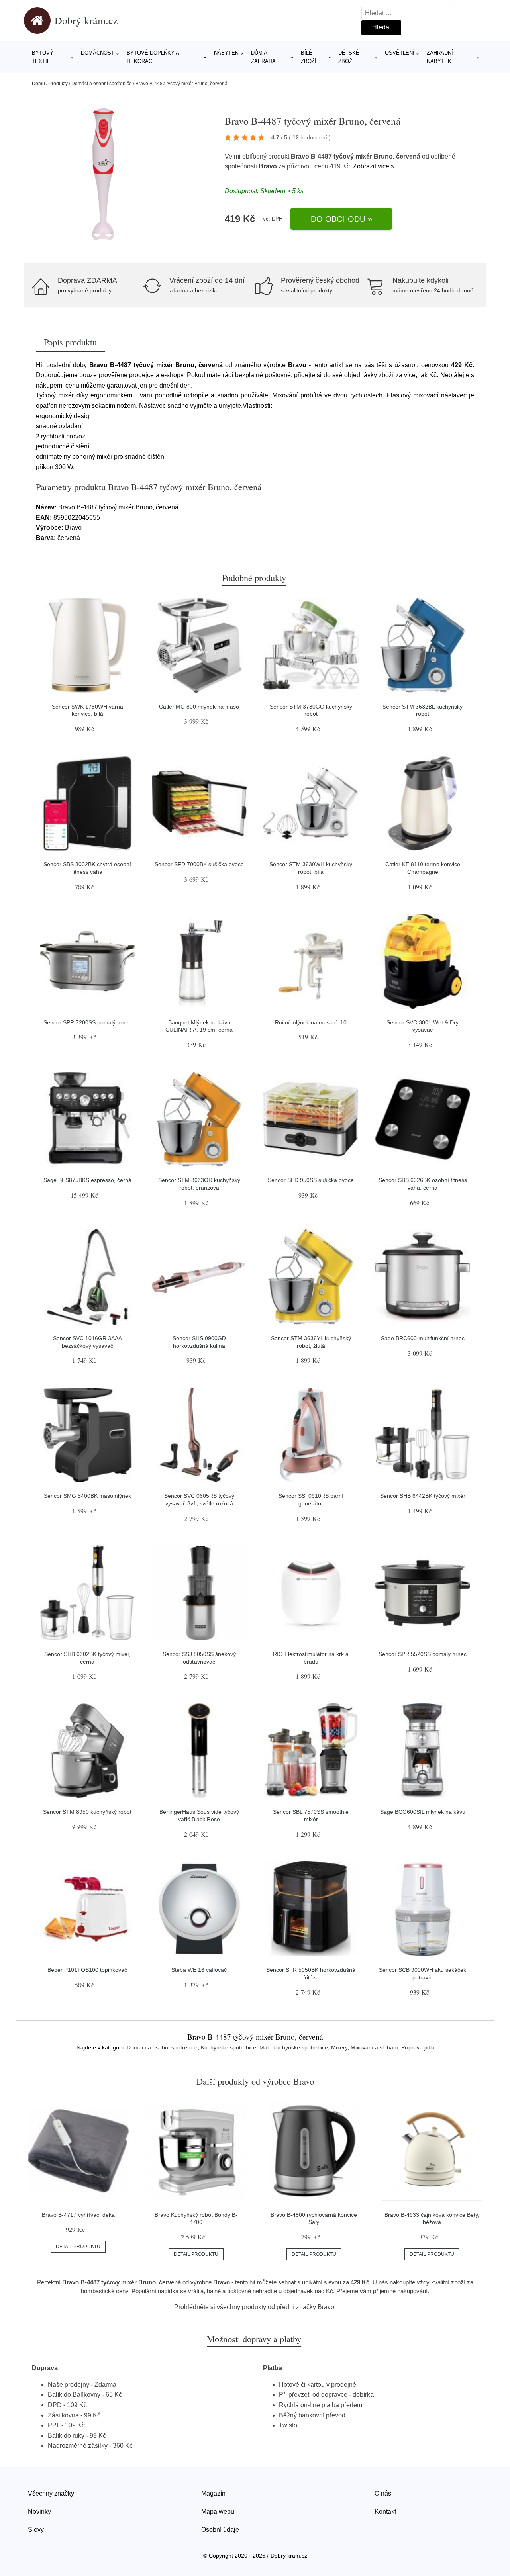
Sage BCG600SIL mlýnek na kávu (423, 1812)
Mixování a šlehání (374, 2047)
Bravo (268, 166)
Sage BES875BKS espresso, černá (87, 1180)
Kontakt (385, 2512)
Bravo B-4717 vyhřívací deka (78, 2215)
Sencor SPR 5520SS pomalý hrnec (423, 1654)
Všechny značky (51, 2493)
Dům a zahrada (263, 57)
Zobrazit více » (374, 166)
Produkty (58, 84)
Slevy (36, 2530)
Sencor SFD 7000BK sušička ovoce (199, 864)
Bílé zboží (309, 57)
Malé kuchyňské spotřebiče (294, 2047)
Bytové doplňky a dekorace (153, 57)
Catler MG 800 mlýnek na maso (199, 707)
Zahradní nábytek (440, 57)
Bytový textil (43, 57)
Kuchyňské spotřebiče (229, 2047)
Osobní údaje (220, 2530)
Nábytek (226, 53)
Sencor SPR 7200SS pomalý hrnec (87, 1022)
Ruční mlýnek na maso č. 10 (311, 1022)
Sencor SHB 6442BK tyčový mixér (423, 1496)
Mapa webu (218, 2512)
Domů (38, 84)
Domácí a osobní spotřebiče (102, 84)
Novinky (39, 2512)
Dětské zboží (349, 57)
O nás (383, 2493)
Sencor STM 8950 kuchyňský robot (87, 1812)
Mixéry (339, 2047)
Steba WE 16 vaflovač (199, 1970)
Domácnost (98, 53)
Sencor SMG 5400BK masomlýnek (87, 1496)
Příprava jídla (418, 2047)
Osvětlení (400, 53)
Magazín (213, 2493)
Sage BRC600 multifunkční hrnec (423, 1338)
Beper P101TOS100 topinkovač (87, 1970)
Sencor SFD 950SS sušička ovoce (311, 1180)
